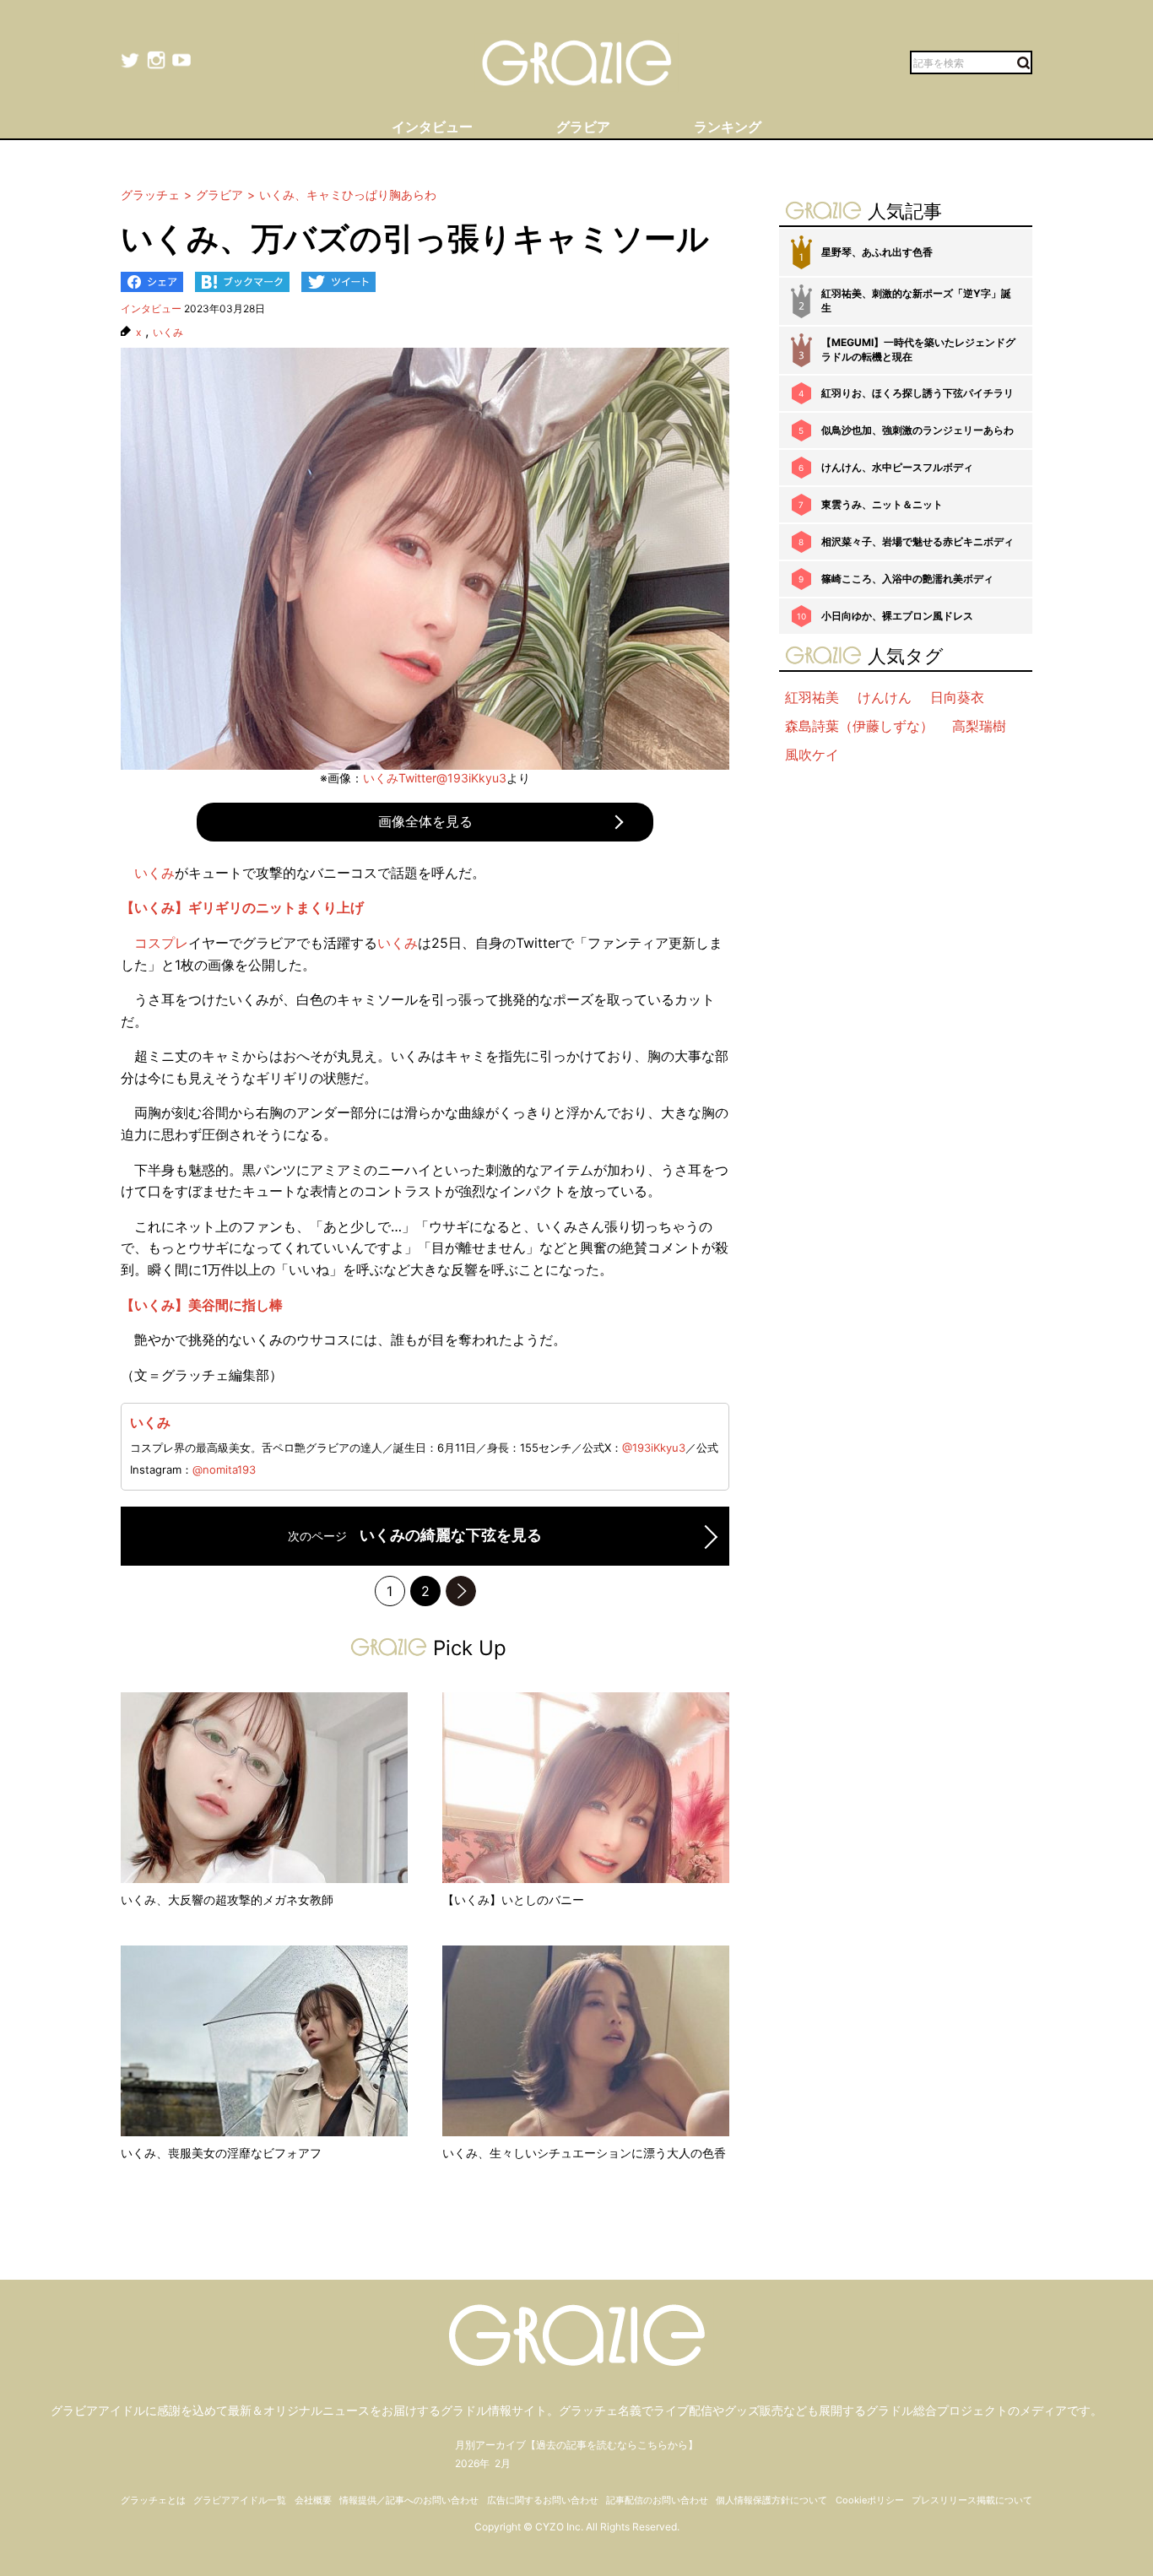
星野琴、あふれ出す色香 (877, 252)
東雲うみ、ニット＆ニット (882, 504)
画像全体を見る (425, 821)
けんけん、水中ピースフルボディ (897, 467)
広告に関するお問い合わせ (543, 2500)
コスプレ (161, 943)
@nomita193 (224, 1469)
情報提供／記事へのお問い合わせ (409, 2500)
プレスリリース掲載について (972, 2500)
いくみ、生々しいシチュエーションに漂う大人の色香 (584, 2153)
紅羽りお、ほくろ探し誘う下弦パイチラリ (918, 393)
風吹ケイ (812, 755)
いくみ (168, 333)
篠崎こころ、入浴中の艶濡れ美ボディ (907, 579)
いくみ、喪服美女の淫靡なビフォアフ (221, 2153)
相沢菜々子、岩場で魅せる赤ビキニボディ (918, 541)
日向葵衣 (957, 697)
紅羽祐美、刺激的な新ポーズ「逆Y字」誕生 (916, 300)
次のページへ (461, 1591)
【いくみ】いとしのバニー (513, 1900)
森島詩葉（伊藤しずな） (859, 726)
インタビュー (151, 308)
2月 (503, 2463)
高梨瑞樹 (979, 726)
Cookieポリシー (870, 2500)
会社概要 (313, 2500)
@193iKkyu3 (654, 1448)
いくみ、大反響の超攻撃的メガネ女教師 (227, 1900)
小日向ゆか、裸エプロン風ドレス (897, 616)
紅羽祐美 (812, 697)
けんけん (885, 697)
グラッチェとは (153, 2500)
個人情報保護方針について (771, 2500)
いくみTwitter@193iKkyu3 (435, 778)
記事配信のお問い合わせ (657, 2500)
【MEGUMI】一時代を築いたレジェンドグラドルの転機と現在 (918, 349)
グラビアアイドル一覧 (240, 2500)
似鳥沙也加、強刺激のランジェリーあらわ (918, 430)
